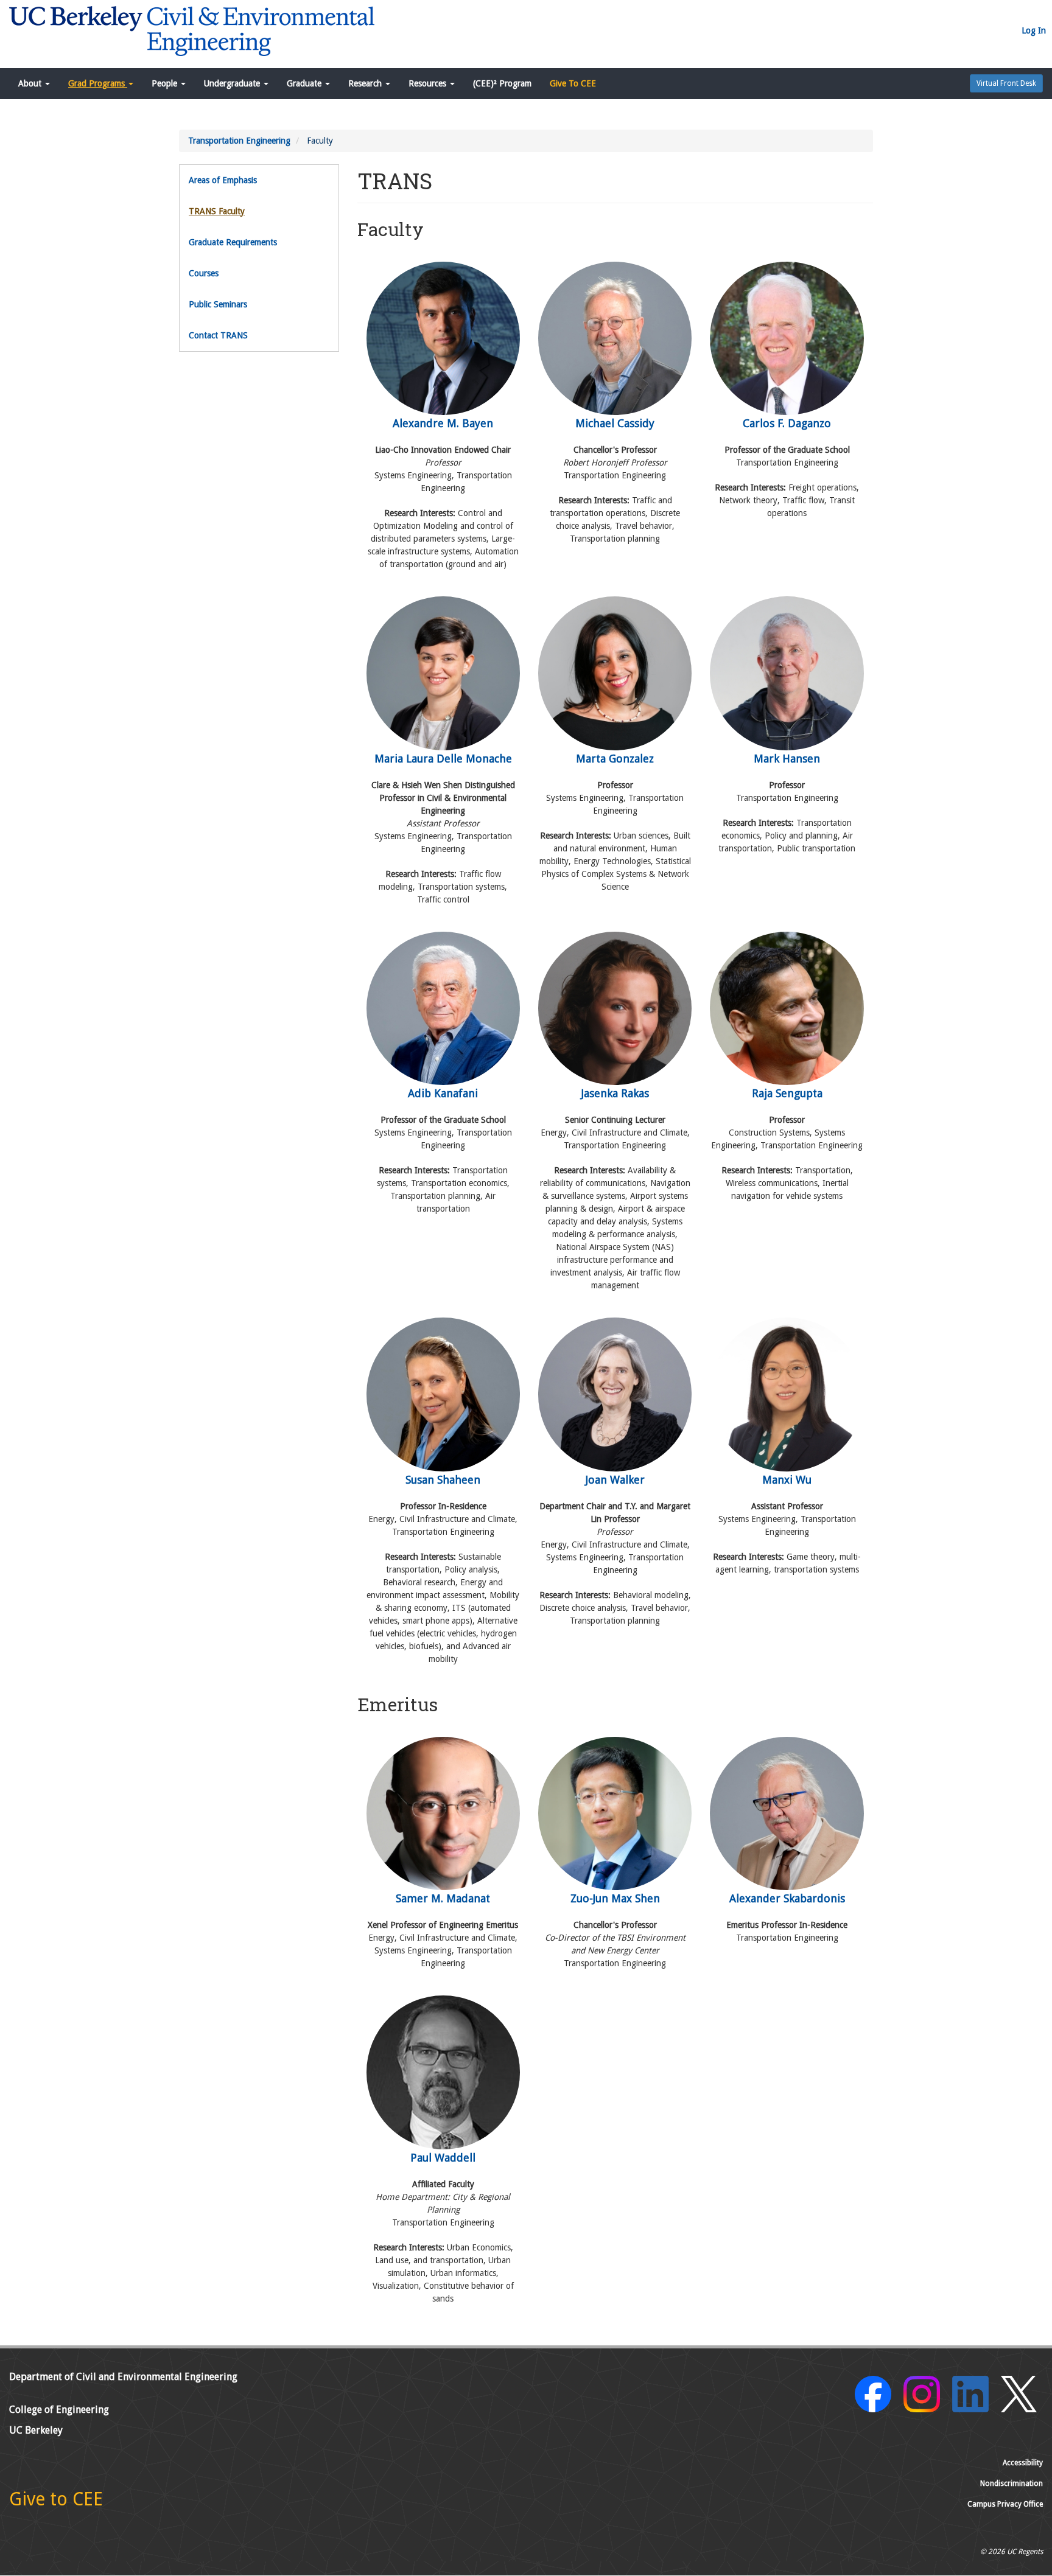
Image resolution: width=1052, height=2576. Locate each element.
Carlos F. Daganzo (787, 423)
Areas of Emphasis (223, 180)
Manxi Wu (787, 1479)
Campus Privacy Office (1005, 2504)
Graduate (305, 83)
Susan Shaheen (443, 1479)
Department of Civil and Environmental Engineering (123, 2377)
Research (366, 83)
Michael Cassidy (615, 423)
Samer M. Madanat (443, 1898)
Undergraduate (233, 83)
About (31, 83)
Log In (1034, 30)
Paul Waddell (443, 2157)
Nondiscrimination (1012, 2484)
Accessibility (1023, 2463)
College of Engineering (59, 2410)
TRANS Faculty (217, 211)
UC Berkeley (36, 2430)
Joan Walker (615, 1479)
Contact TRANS (218, 335)
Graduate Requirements (233, 242)
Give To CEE (573, 83)
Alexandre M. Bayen (443, 423)
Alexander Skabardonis (787, 1898)
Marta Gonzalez (615, 758)
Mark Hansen (787, 758)
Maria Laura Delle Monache (443, 758)
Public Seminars (218, 304)
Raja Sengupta (787, 1093)
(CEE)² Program (502, 83)
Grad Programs (98, 83)
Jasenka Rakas (615, 1093)
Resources (429, 83)
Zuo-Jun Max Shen (615, 1898)
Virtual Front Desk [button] (1006, 83)
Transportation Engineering (239, 141)
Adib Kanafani (443, 1093)
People (166, 83)
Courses (204, 273)
